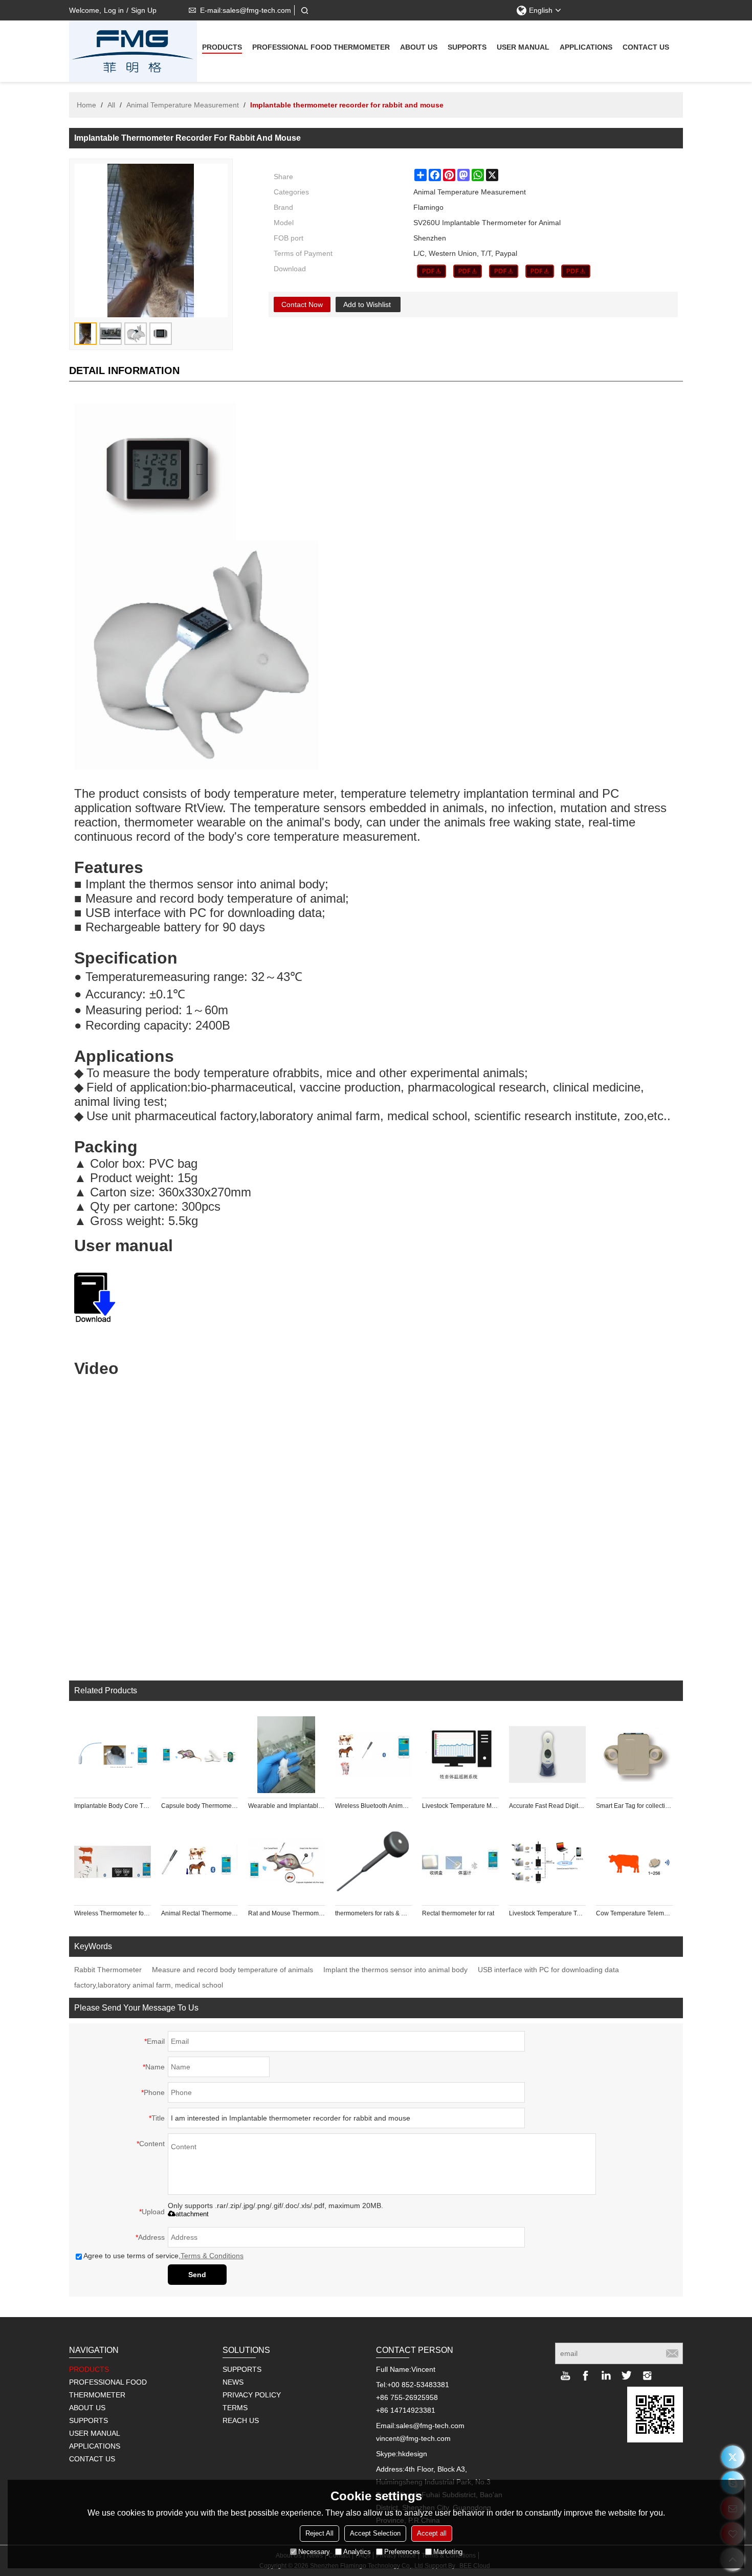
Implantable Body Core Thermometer (113, 1806)
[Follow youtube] (565, 2375)
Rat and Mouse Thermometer (286, 1913)
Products (222, 47)
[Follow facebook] (586, 2375)
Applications (586, 47)
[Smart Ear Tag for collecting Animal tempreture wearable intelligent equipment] (634, 1755)
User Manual (523, 47)
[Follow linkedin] (606, 2375)
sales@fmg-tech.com (430, 2426)
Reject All (319, 2533)
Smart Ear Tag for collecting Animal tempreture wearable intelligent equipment (634, 1806)
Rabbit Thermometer (108, 1970)
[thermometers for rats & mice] (373, 1862)
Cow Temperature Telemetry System (634, 1913)
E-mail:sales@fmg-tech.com (246, 10)
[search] (304, 10)
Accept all (432, 2533)
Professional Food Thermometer (321, 47)
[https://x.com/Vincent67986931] (733, 2457)
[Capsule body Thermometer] (200, 1755)
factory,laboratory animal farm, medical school (149, 1985)
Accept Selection (375, 2533)
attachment (192, 2214)
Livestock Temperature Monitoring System (460, 1806)
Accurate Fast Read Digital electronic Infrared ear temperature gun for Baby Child (547, 1806)
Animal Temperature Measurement (183, 105)
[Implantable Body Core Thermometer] (113, 1755)
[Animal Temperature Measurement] (432, 271)
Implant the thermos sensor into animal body (395, 1970)
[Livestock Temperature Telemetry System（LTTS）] (547, 1862)
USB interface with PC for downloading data (548, 1970)
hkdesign (413, 2454)
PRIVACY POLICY (252, 2395)
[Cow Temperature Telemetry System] (634, 1862)
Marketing (448, 2552)
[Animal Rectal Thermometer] (200, 1862)
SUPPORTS (242, 2369)
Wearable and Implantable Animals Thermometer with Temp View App (286, 1806)
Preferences (402, 2552)
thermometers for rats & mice (373, 1913)
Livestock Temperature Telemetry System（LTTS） (547, 1913)
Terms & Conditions (212, 2256)
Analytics (357, 2552)
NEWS (233, 2382)
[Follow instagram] (647, 2375)
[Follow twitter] (627, 2375)
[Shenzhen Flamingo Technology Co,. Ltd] (133, 51)
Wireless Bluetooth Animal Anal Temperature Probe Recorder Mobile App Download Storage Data (373, 1806)
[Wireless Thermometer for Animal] (113, 1862)
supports (467, 47)
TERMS (235, 2408)
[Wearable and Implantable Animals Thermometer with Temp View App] (286, 1755)
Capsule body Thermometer (200, 1806)
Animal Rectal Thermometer (200, 1913)
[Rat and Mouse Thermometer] (286, 1862)
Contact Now (302, 304)
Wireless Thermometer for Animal (113, 1913)
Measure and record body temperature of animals (233, 1970)
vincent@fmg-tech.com (413, 2438)
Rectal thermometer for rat (458, 1913)
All (111, 105)
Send (197, 2275)
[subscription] (672, 2353)
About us (419, 47)
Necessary (314, 2552)
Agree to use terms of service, (163, 2256)
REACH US (241, 2420)
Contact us (646, 47)
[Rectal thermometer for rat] (460, 1862)
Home (86, 105)
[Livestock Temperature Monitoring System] (460, 1755)
